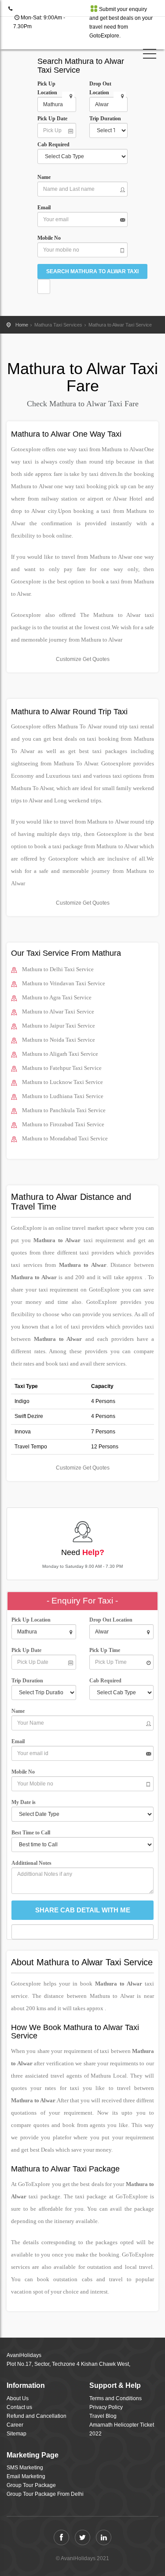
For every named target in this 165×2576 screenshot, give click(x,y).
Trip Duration (107, 119)
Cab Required (55, 145)
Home (22, 325)
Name (45, 177)
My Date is (25, 1802)
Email (44, 208)
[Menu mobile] (150, 56)
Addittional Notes (31, 1863)
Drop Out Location (100, 88)
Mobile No (49, 238)
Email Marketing (26, 2476)
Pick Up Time (105, 1650)
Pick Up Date (52, 119)
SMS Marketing (25, 2468)
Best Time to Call (33, 1833)
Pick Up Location (47, 88)
